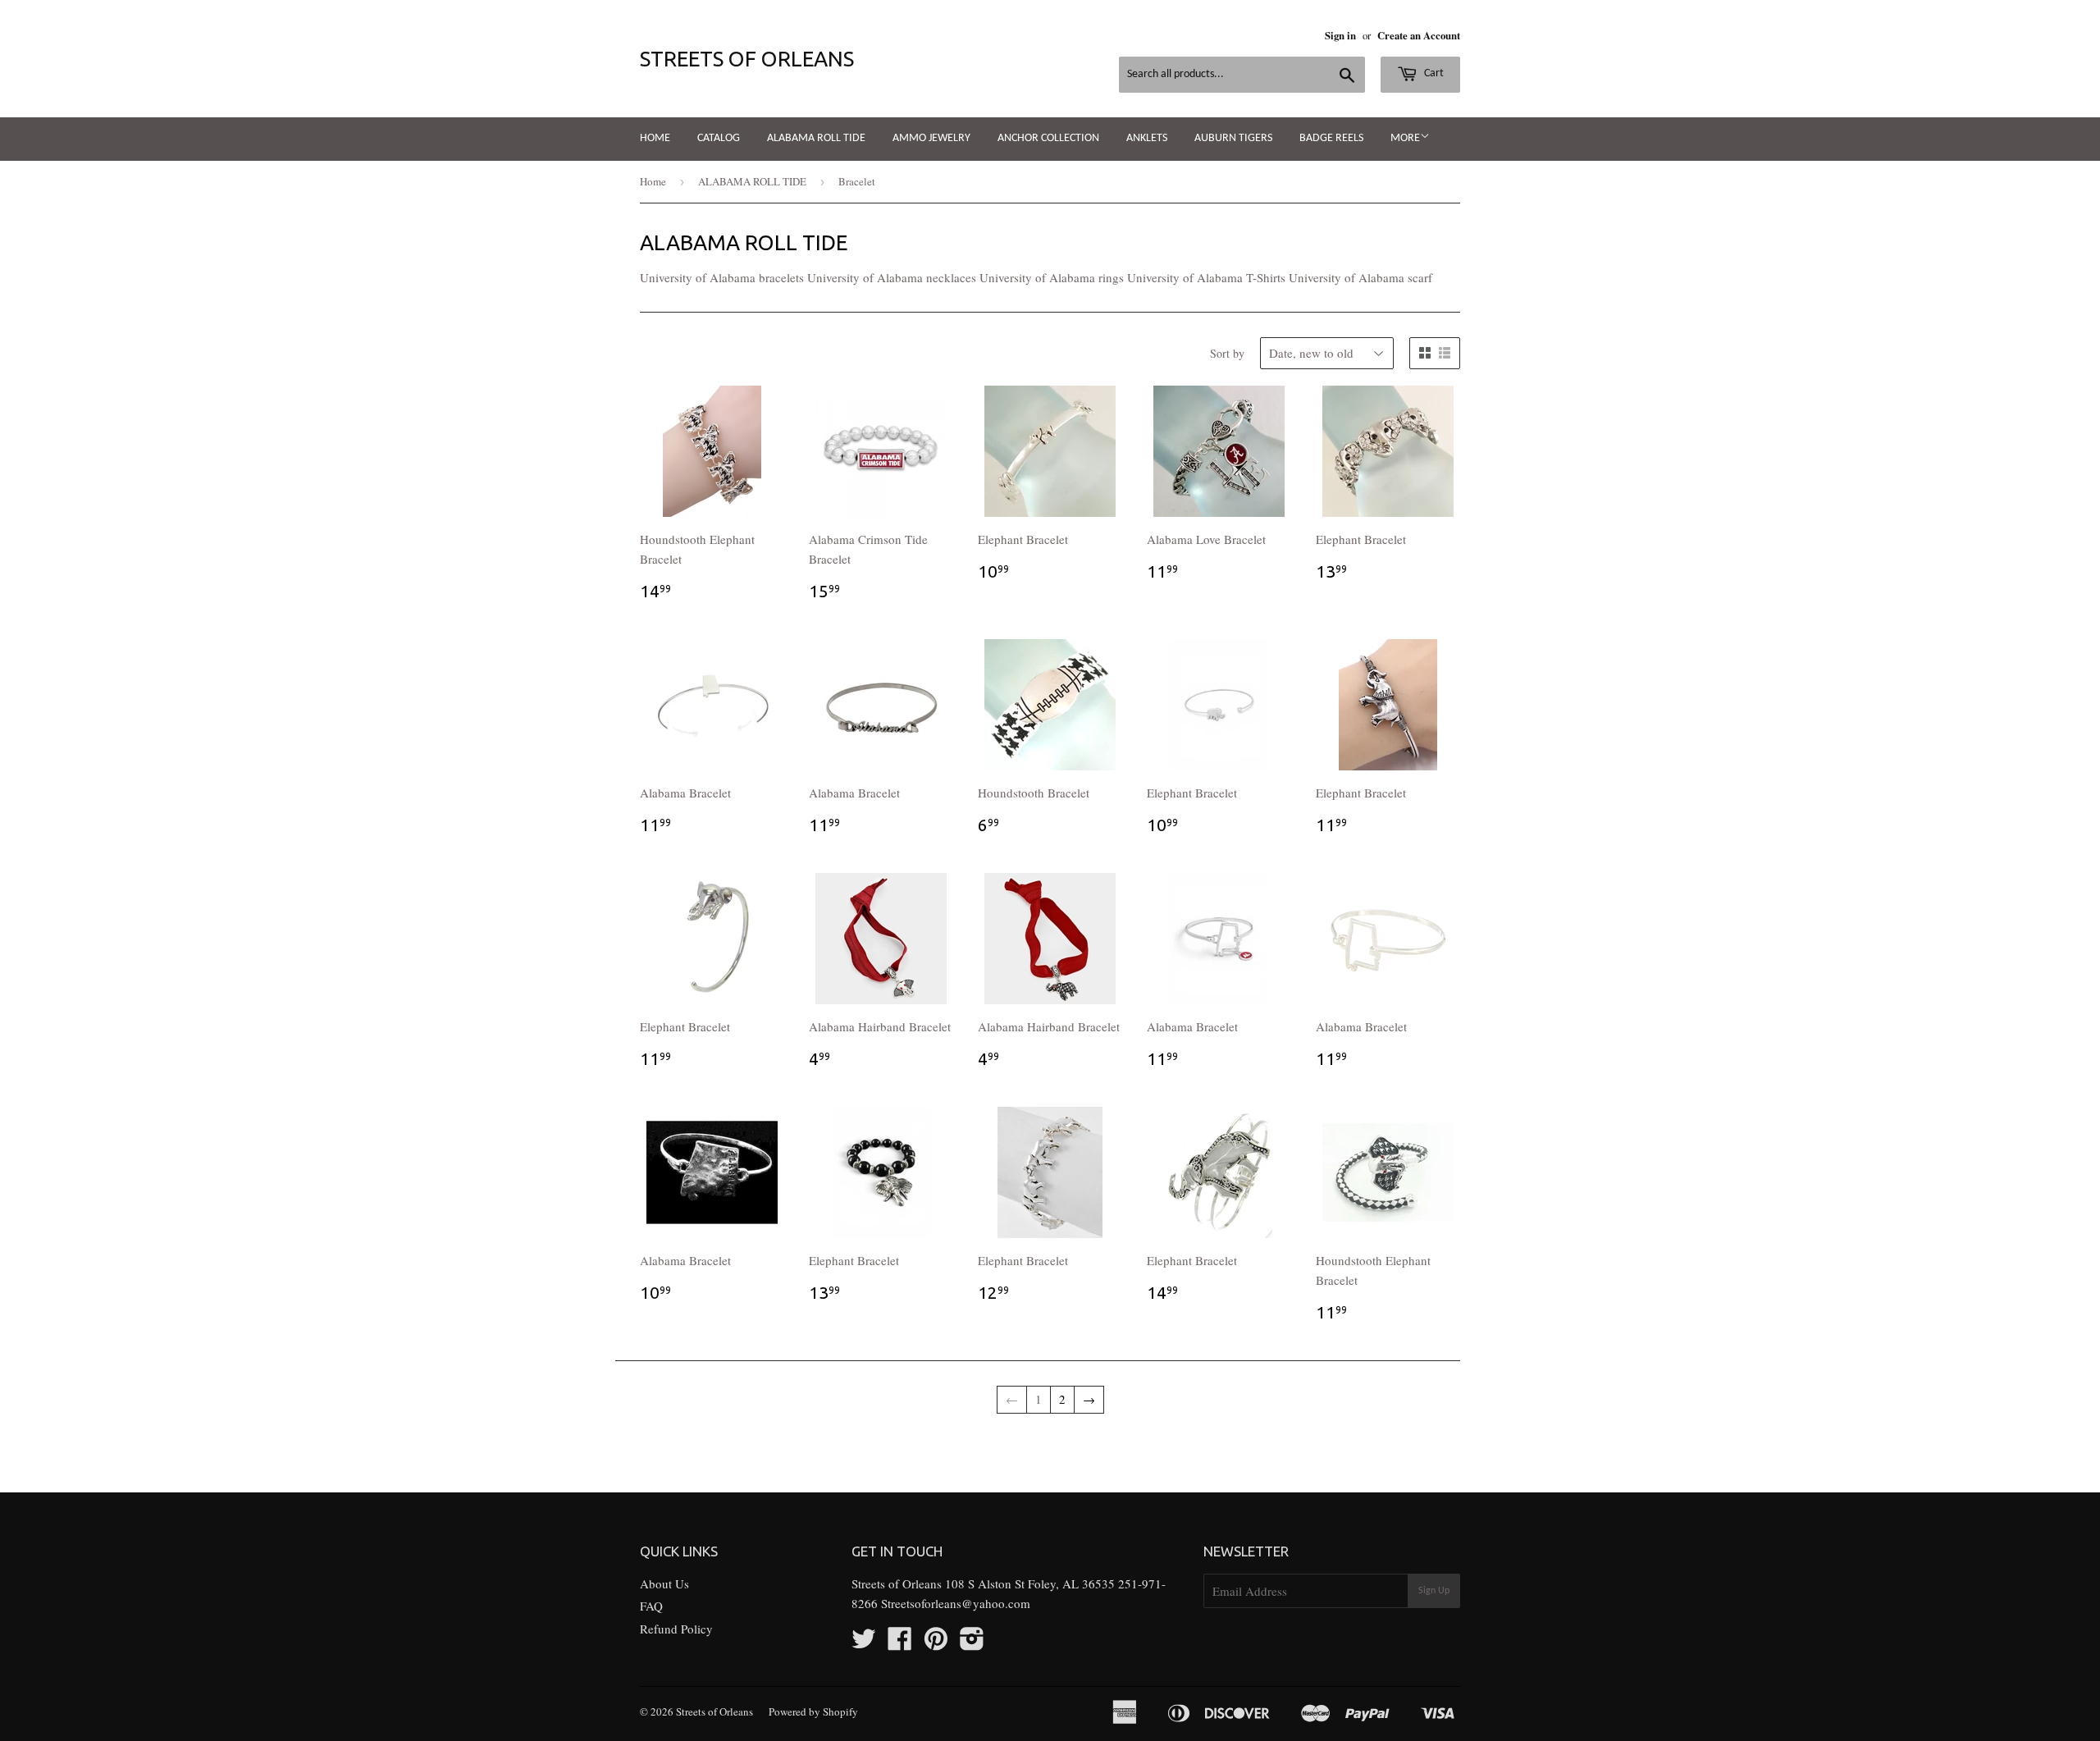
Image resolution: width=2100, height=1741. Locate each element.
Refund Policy (676, 1629)
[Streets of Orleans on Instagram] (972, 1643)
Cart (1433, 73)
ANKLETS (1147, 138)
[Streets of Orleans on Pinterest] (936, 1643)
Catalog (719, 138)
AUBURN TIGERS (1233, 138)
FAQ (651, 1606)
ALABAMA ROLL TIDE (816, 138)
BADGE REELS (1331, 138)
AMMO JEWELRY (931, 138)
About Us (664, 1583)
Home (655, 138)
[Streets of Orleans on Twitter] (864, 1643)
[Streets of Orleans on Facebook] (900, 1643)
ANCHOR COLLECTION (1048, 138)
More (1405, 138)
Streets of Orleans (747, 59)
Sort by (1227, 353)
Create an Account (1419, 35)
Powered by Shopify (813, 1711)
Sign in (1340, 35)
